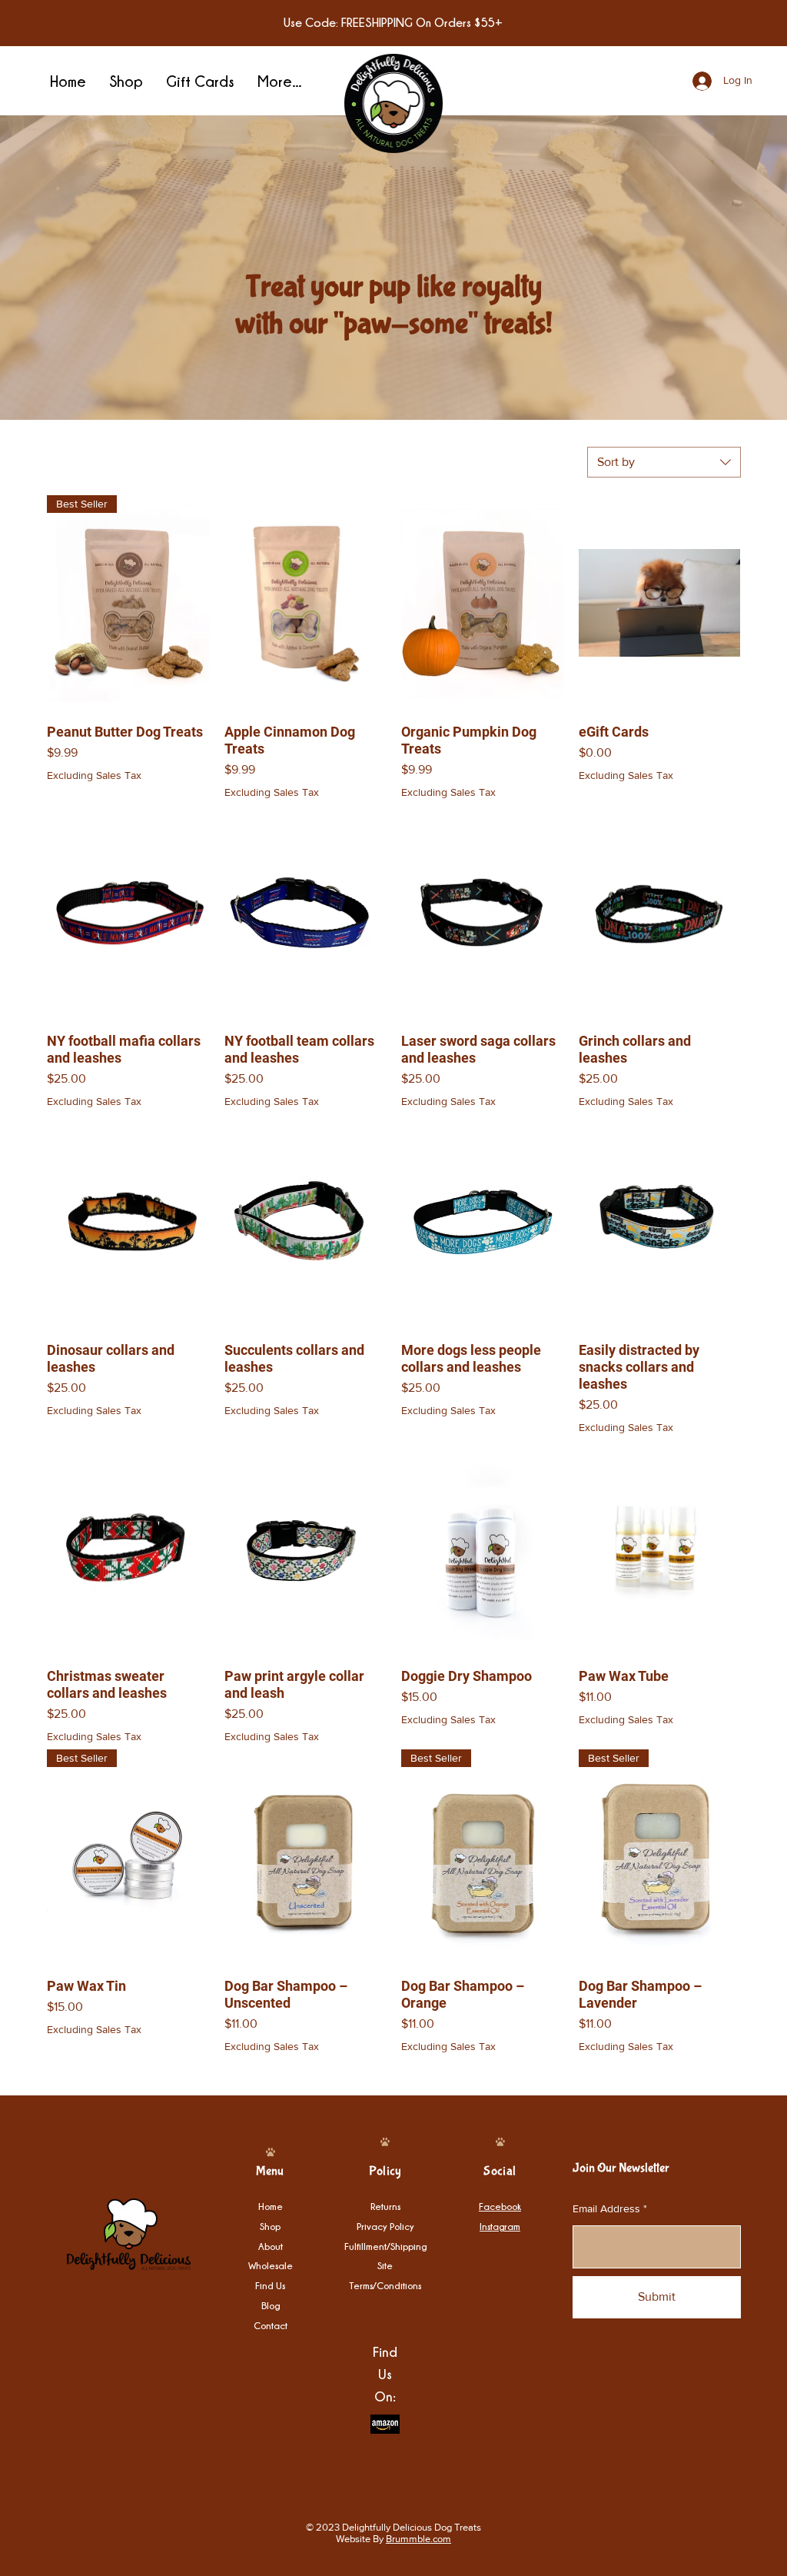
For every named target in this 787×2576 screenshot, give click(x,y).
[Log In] (687, 81)
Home (271, 2206)
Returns (385, 2206)
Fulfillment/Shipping (385, 2246)
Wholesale (271, 2265)
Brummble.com (418, 2539)
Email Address (606, 2208)
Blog (271, 2305)
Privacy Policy (385, 2226)
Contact (271, 2325)
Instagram (500, 2226)
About (271, 2246)
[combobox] (664, 462)
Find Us (270, 2285)
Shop (270, 2226)
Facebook (500, 2206)
